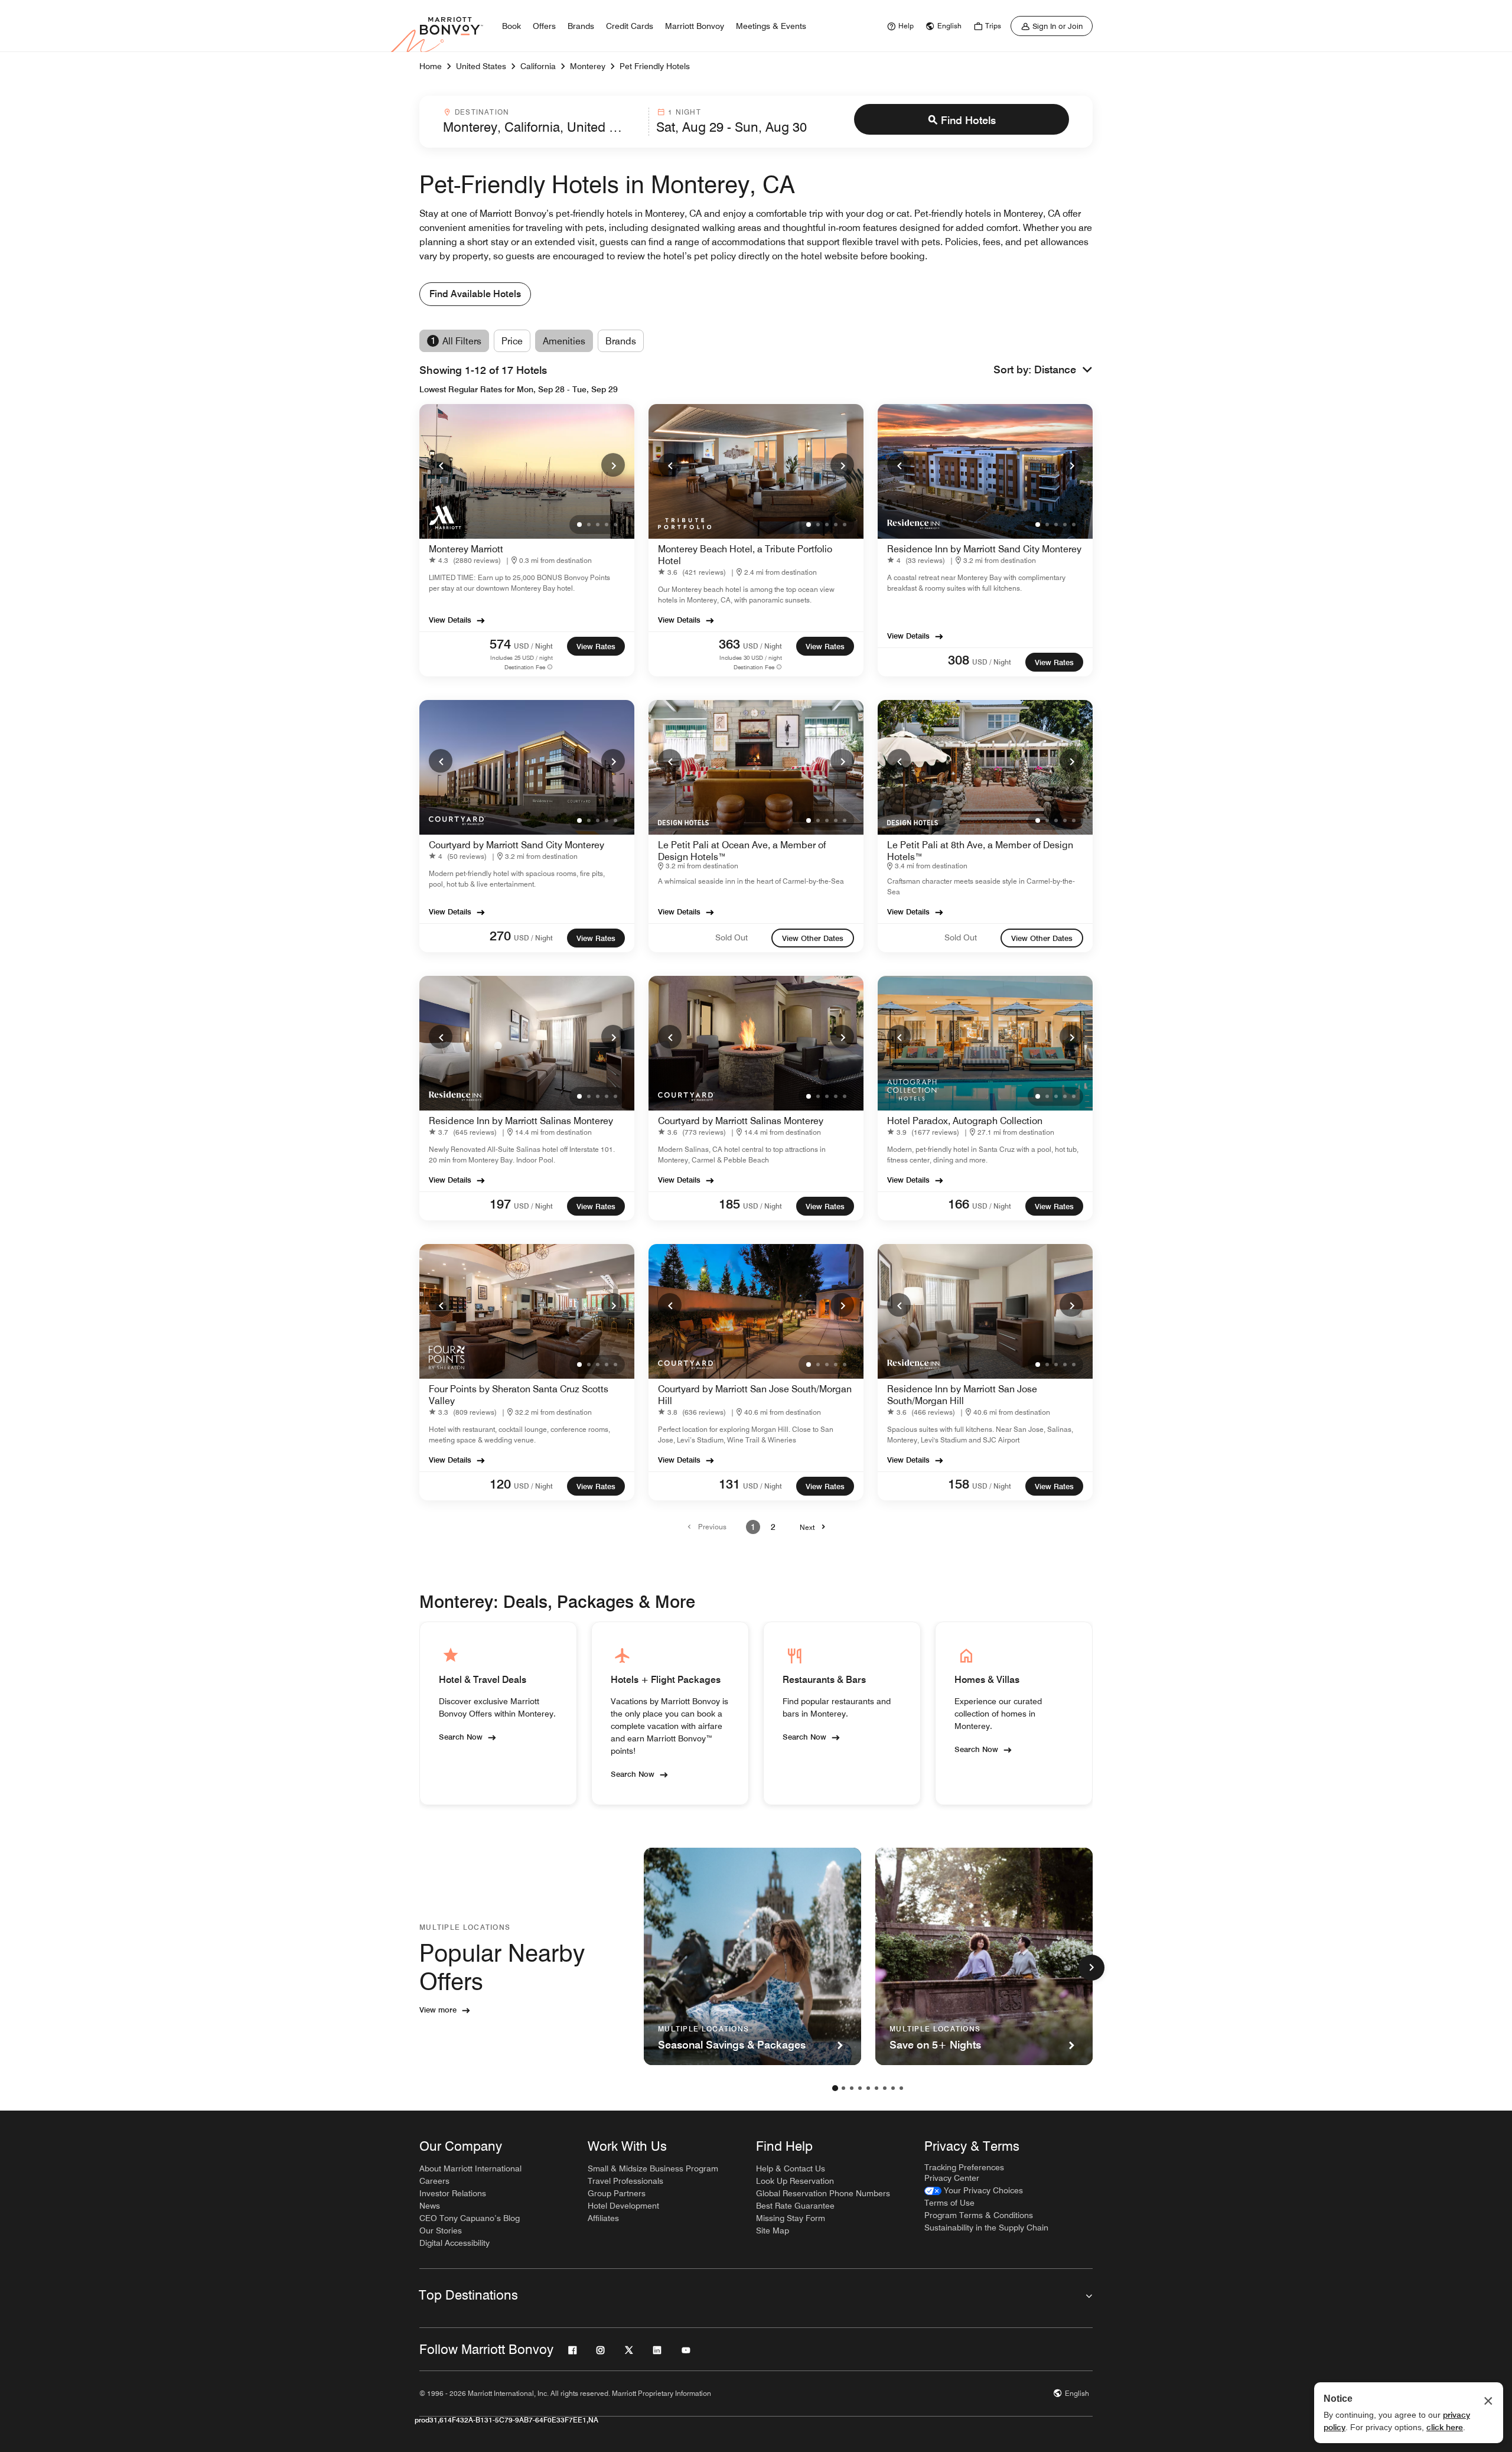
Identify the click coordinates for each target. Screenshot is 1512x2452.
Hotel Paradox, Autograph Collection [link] (965, 1121)
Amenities (564, 341)
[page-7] (885, 2088)
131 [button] (729, 1484)
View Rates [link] (596, 646)
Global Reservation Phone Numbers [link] (823, 2193)
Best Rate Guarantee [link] (795, 2206)
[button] (1063, 370)
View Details (450, 620)
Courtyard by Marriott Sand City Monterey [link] (517, 845)
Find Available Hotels (475, 294)
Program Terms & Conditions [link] (979, 2215)
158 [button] (959, 1484)
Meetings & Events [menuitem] (771, 26)
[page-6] (876, 2088)
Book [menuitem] (511, 26)
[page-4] (860, 2088)
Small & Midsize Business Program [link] (653, 2168)
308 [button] (959, 660)
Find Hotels (968, 120)
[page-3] (852, 2088)
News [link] (430, 2206)
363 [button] (729, 644)
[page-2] (843, 2088)
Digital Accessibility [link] (454, 2243)
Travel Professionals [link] (625, 2181)
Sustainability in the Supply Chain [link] (986, 2228)
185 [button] (729, 1204)
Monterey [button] (588, 66)
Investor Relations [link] (453, 2193)
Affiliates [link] (603, 2218)
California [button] (538, 66)
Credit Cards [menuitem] (630, 26)
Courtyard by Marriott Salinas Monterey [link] (741, 1121)
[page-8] (893, 2088)
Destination (482, 112)
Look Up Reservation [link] (795, 2181)
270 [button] (500, 936)
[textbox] (542, 127)
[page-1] (835, 2088)
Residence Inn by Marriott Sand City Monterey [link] (984, 549)
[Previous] (441, 465)
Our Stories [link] (441, 2230)
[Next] (613, 465)
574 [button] (500, 644)
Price (512, 341)
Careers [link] (434, 2181)
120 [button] (500, 1484)
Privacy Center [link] (952, 2178)
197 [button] (500, 1204)
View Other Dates (813, 938)
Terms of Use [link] (949, 2203)
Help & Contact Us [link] (791, 2168)
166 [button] (959, 1204)
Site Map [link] (773, 2230)
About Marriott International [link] (470, 2168)
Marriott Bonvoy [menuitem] (695, 26)
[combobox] (542, 122)
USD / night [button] (533, 646)
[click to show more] (1091, 1968)
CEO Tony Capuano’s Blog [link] (470, 2218)
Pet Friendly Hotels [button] (655, 66)
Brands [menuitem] (581, 26)
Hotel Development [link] (623, 2206)
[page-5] (868, 2088)
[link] (899, 26)
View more (438, 2010)
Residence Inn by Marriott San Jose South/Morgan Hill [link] (962, 1395)
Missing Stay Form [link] (791, 2218)
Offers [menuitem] (544, 26)
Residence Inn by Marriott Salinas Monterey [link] (521, 1121)
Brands (621, 341)
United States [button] (481, 66)
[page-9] (901, 2088)
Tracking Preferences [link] (964, 2167)
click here (1445, 2427)
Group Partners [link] (617, 2193)
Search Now (461, 1737)
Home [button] (431, 66)
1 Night (684, 112)
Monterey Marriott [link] (466, 549)
